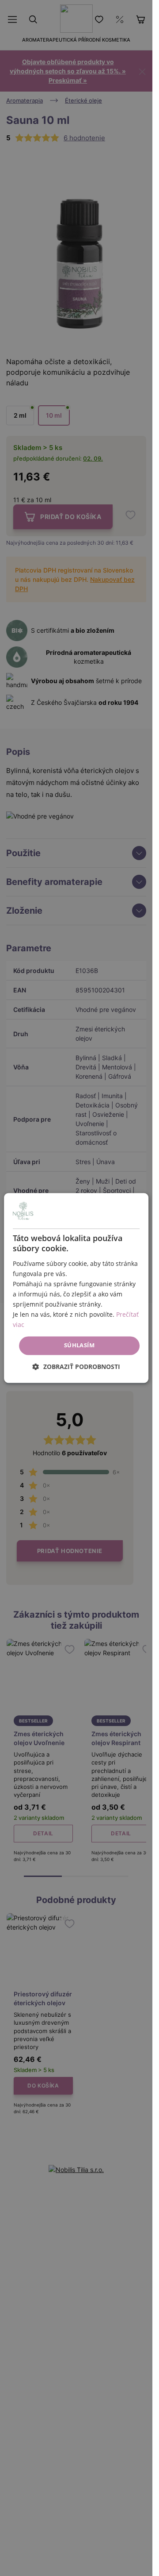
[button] (76, 1367)
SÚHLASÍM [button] (79, 1346)
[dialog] (76, 1288)
